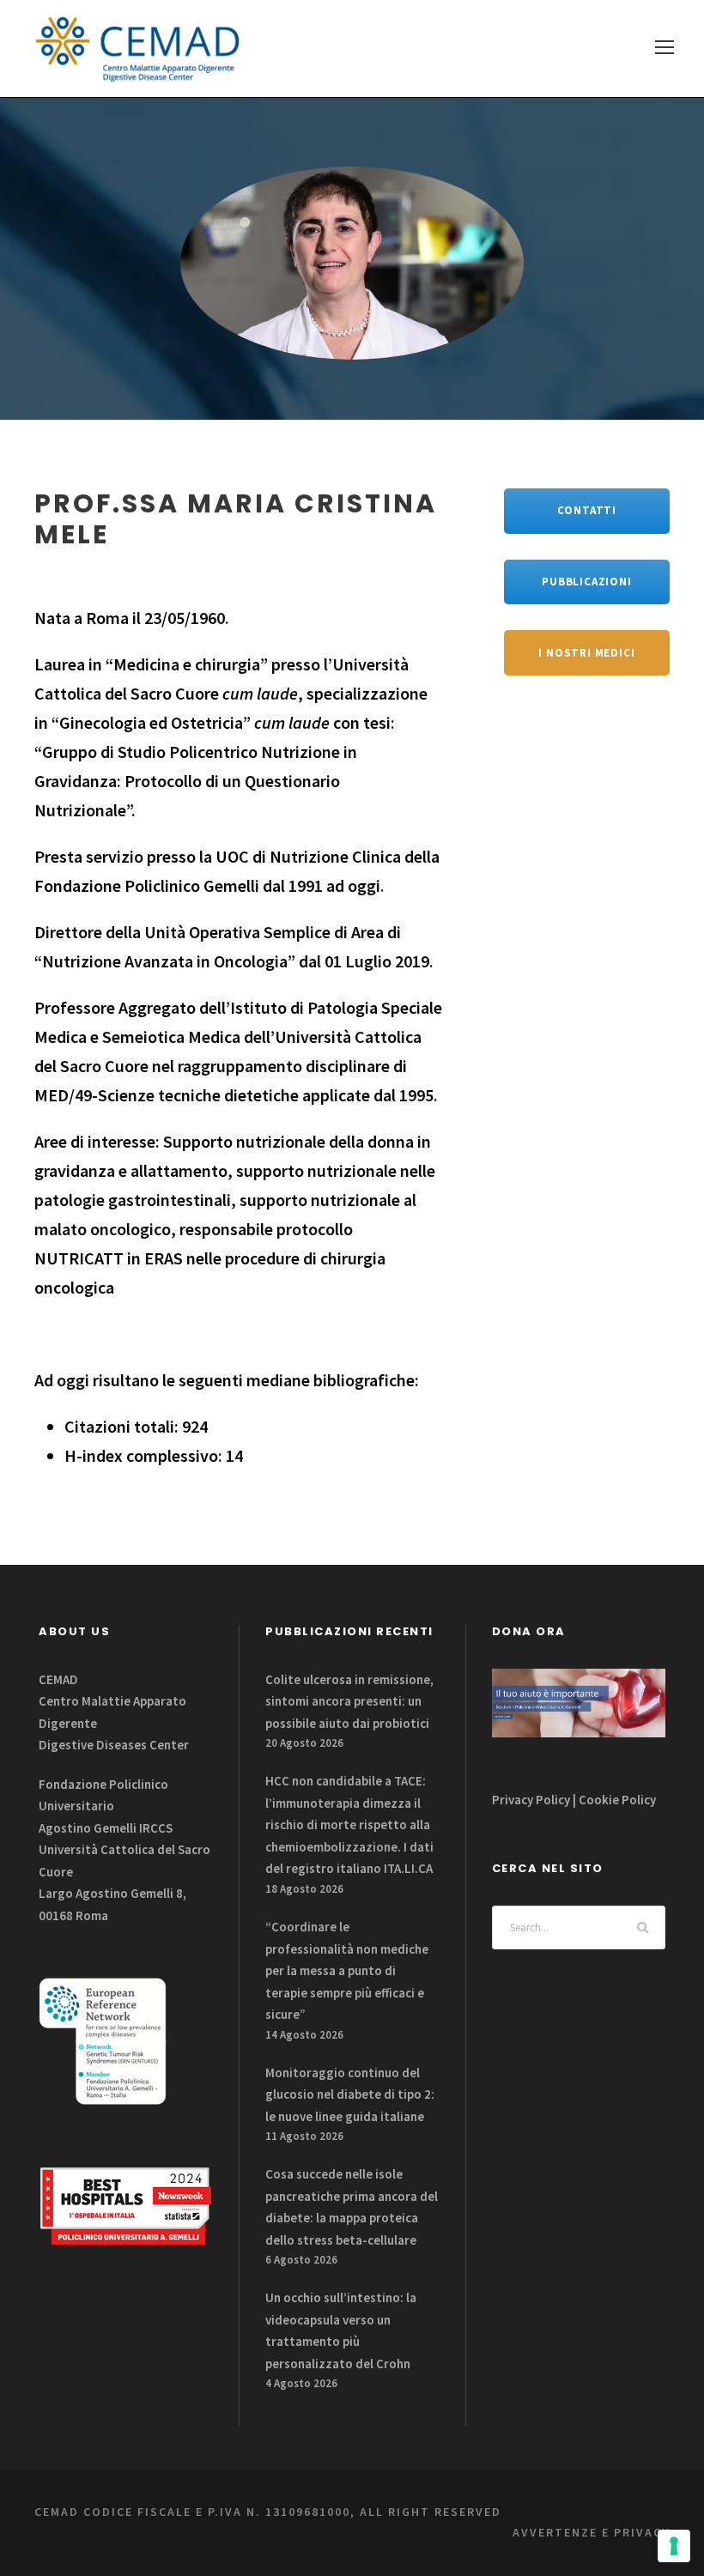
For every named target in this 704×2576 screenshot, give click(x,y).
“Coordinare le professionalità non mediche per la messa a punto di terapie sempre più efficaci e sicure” (347, 1970)
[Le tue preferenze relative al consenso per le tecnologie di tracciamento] (674, 2546)
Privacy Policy (531, 1800)
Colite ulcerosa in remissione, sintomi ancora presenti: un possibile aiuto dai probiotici (349, 1701)
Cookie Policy (617, 1800)
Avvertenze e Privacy (591, 2532)
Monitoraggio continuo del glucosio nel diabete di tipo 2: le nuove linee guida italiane (350, 2094)
